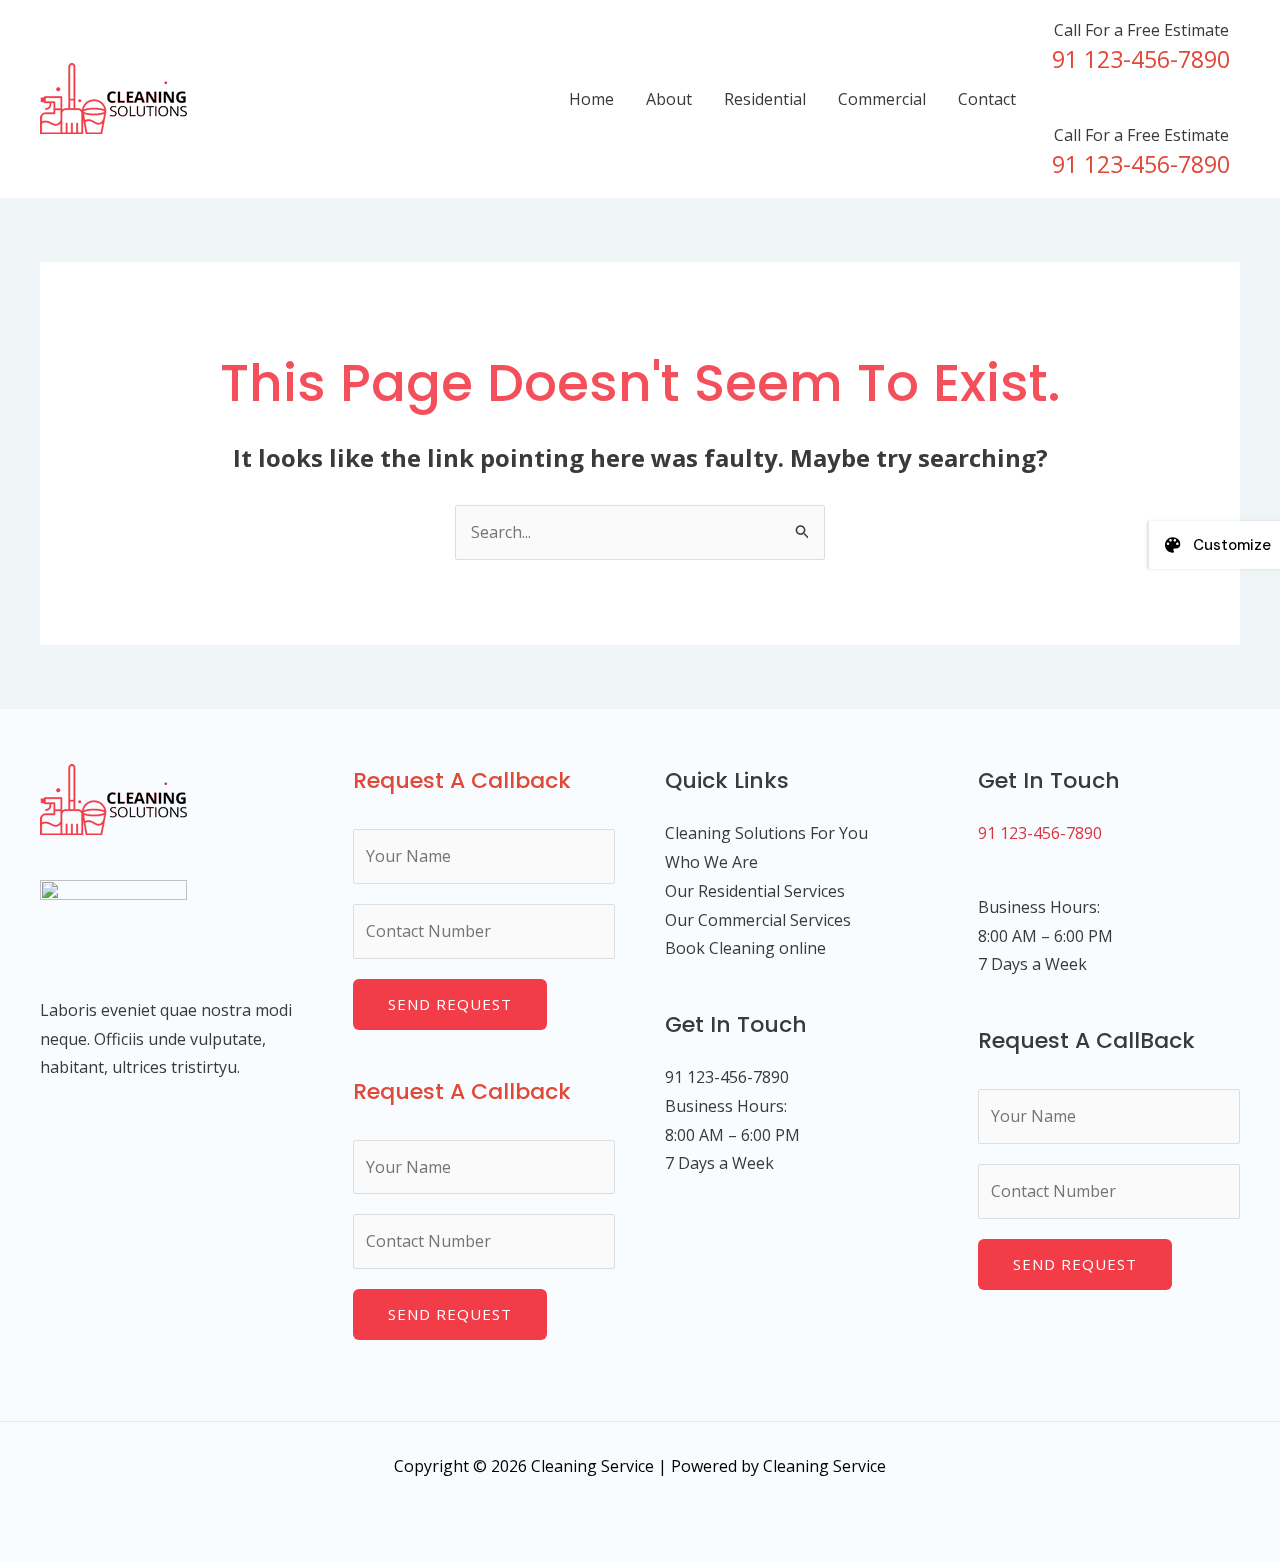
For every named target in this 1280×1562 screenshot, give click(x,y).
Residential (765, 99)
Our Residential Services (755, 891)
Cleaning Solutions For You (766, 833)
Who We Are (711, 862)
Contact (987, 99)
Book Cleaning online (745, 948)
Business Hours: (1039, 907)
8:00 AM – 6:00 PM (1045, 936)
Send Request (450, 1004)
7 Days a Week (1032, 964)
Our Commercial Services (758, 920)
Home (591, 99)
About (669, 99)
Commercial (882, 99)
